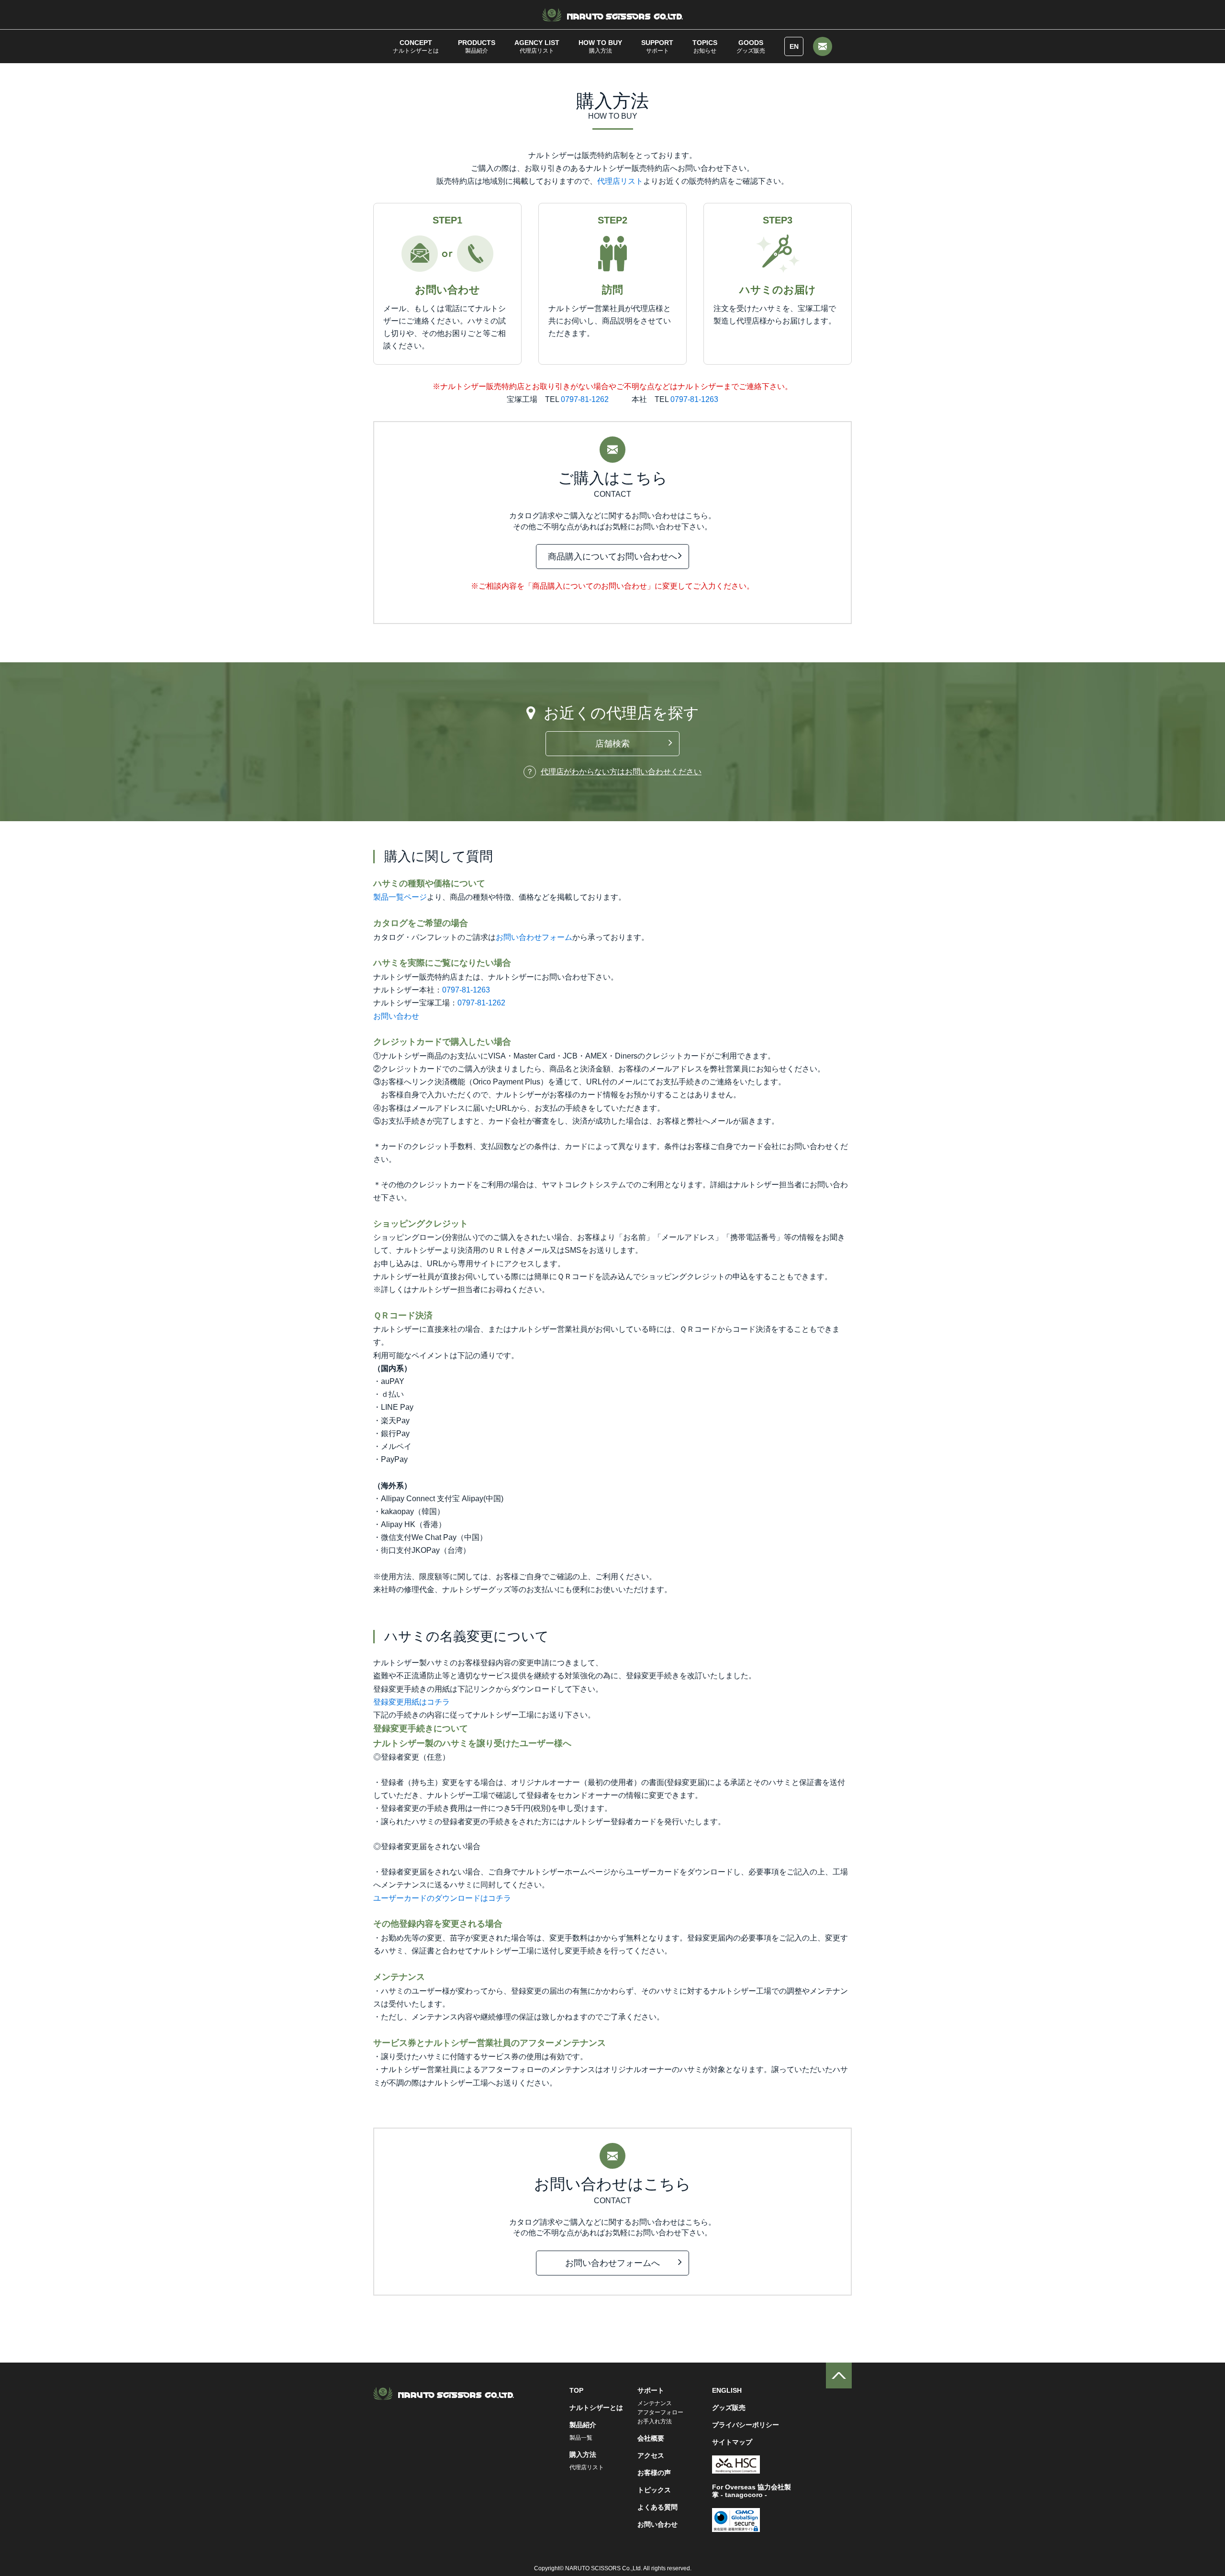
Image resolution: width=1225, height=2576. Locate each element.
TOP (576, 2390)
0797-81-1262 (585, 399)
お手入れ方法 (655, 2421)
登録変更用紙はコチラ (412, 1702)
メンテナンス (655, 2403)
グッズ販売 (751, 46)
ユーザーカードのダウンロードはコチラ (442, 1898)
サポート (657, 46)
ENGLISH (727, 2390)
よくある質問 (657, 2507)
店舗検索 (612, 744)
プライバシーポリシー (746, 2425)
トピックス (654, 2490)
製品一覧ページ (400, 897)
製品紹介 (477, 46)
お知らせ (705, 46)
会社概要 (651, 2438)
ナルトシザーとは (416, 46)
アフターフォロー (660, 2412)
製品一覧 (581, 2438)
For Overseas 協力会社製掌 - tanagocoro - (752, 2491)
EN (794, 46)
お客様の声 (654, 2473)
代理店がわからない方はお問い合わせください (621, 772)
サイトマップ (732, 2442)
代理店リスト (537, 46)
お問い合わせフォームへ (612, 2263)
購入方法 (600, 46)
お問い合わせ (396, 1016)
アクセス (651, 2455)
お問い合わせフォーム (534, 937)
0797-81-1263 (694, 399)
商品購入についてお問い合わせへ (612, 557)
